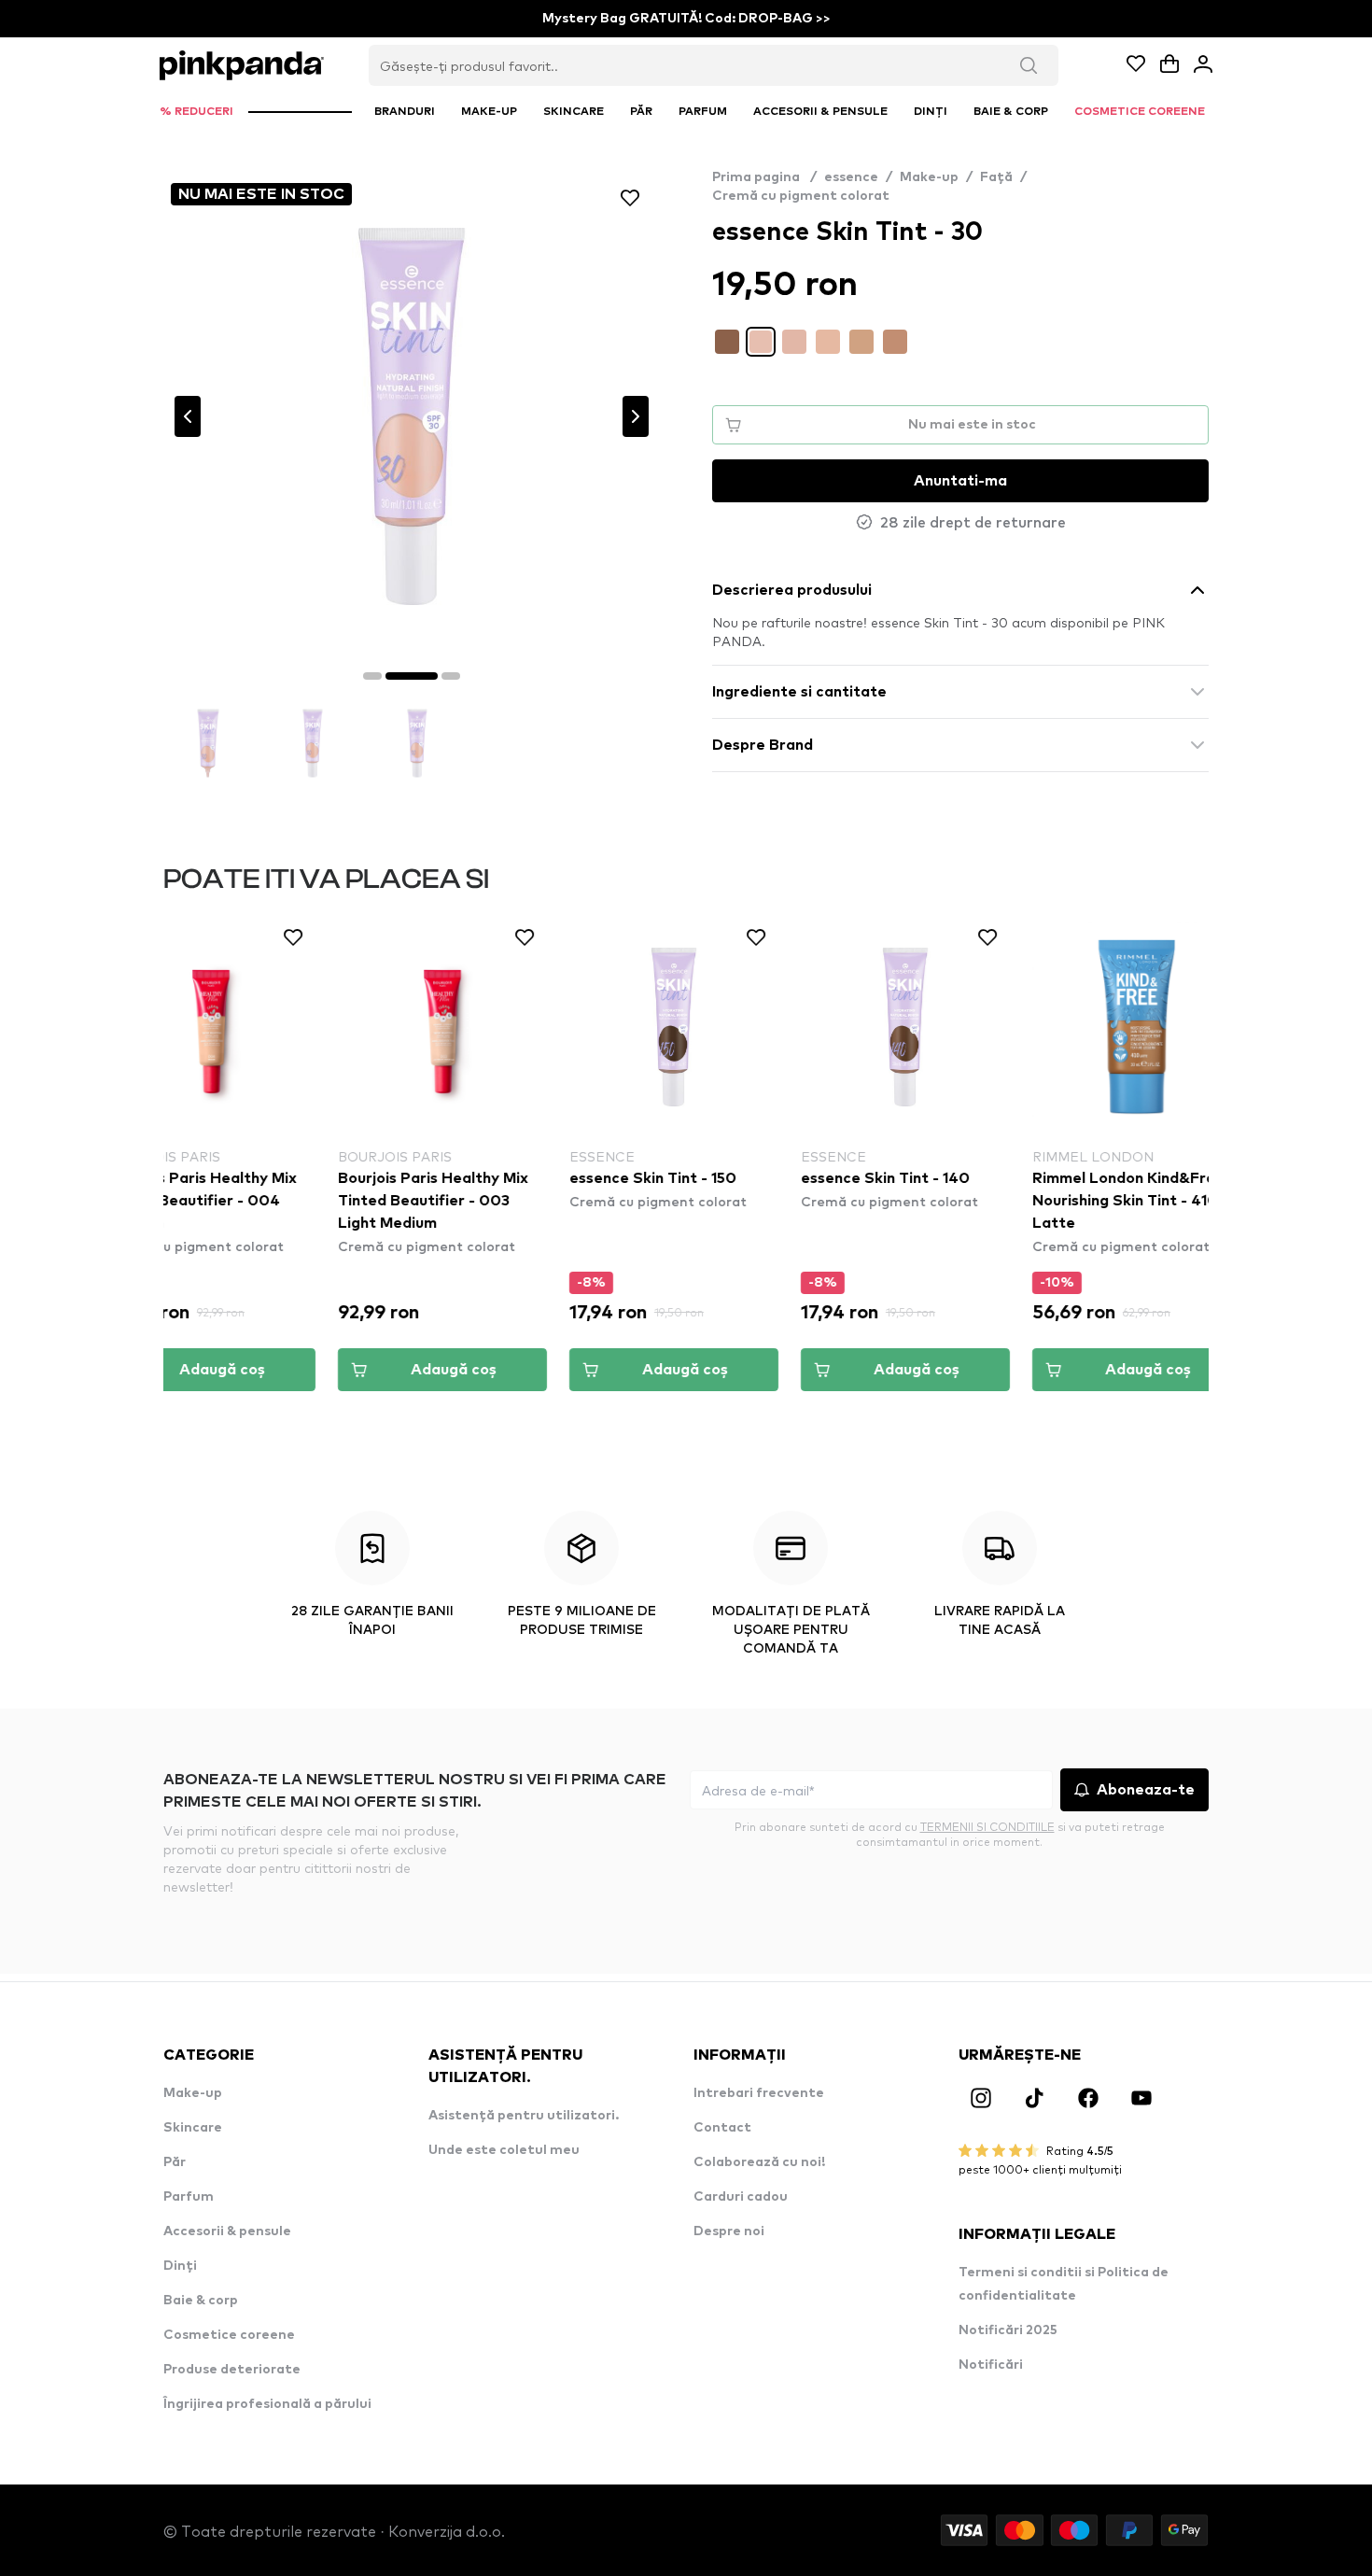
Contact (722, 2128)
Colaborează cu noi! (759, 2162)
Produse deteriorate (232, 2370)
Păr (175, 2162)
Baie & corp (201, 2301)
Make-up (929, 177)
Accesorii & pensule (227, 2231)
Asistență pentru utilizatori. (524, 2116)
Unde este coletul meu (504, 2150)
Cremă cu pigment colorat (801, 196)
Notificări (991, 2365)
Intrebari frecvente (759, 2093)
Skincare (193, 2128)
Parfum (189, 2197)
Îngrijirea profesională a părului (267, 2404)
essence (851, 177)
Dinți (180, 2266)
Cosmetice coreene (229, 2335)
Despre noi (729, 2231)
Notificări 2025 (1008, 2330)
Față (996, 177)
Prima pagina (764, 177)
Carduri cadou (741, 2197)
